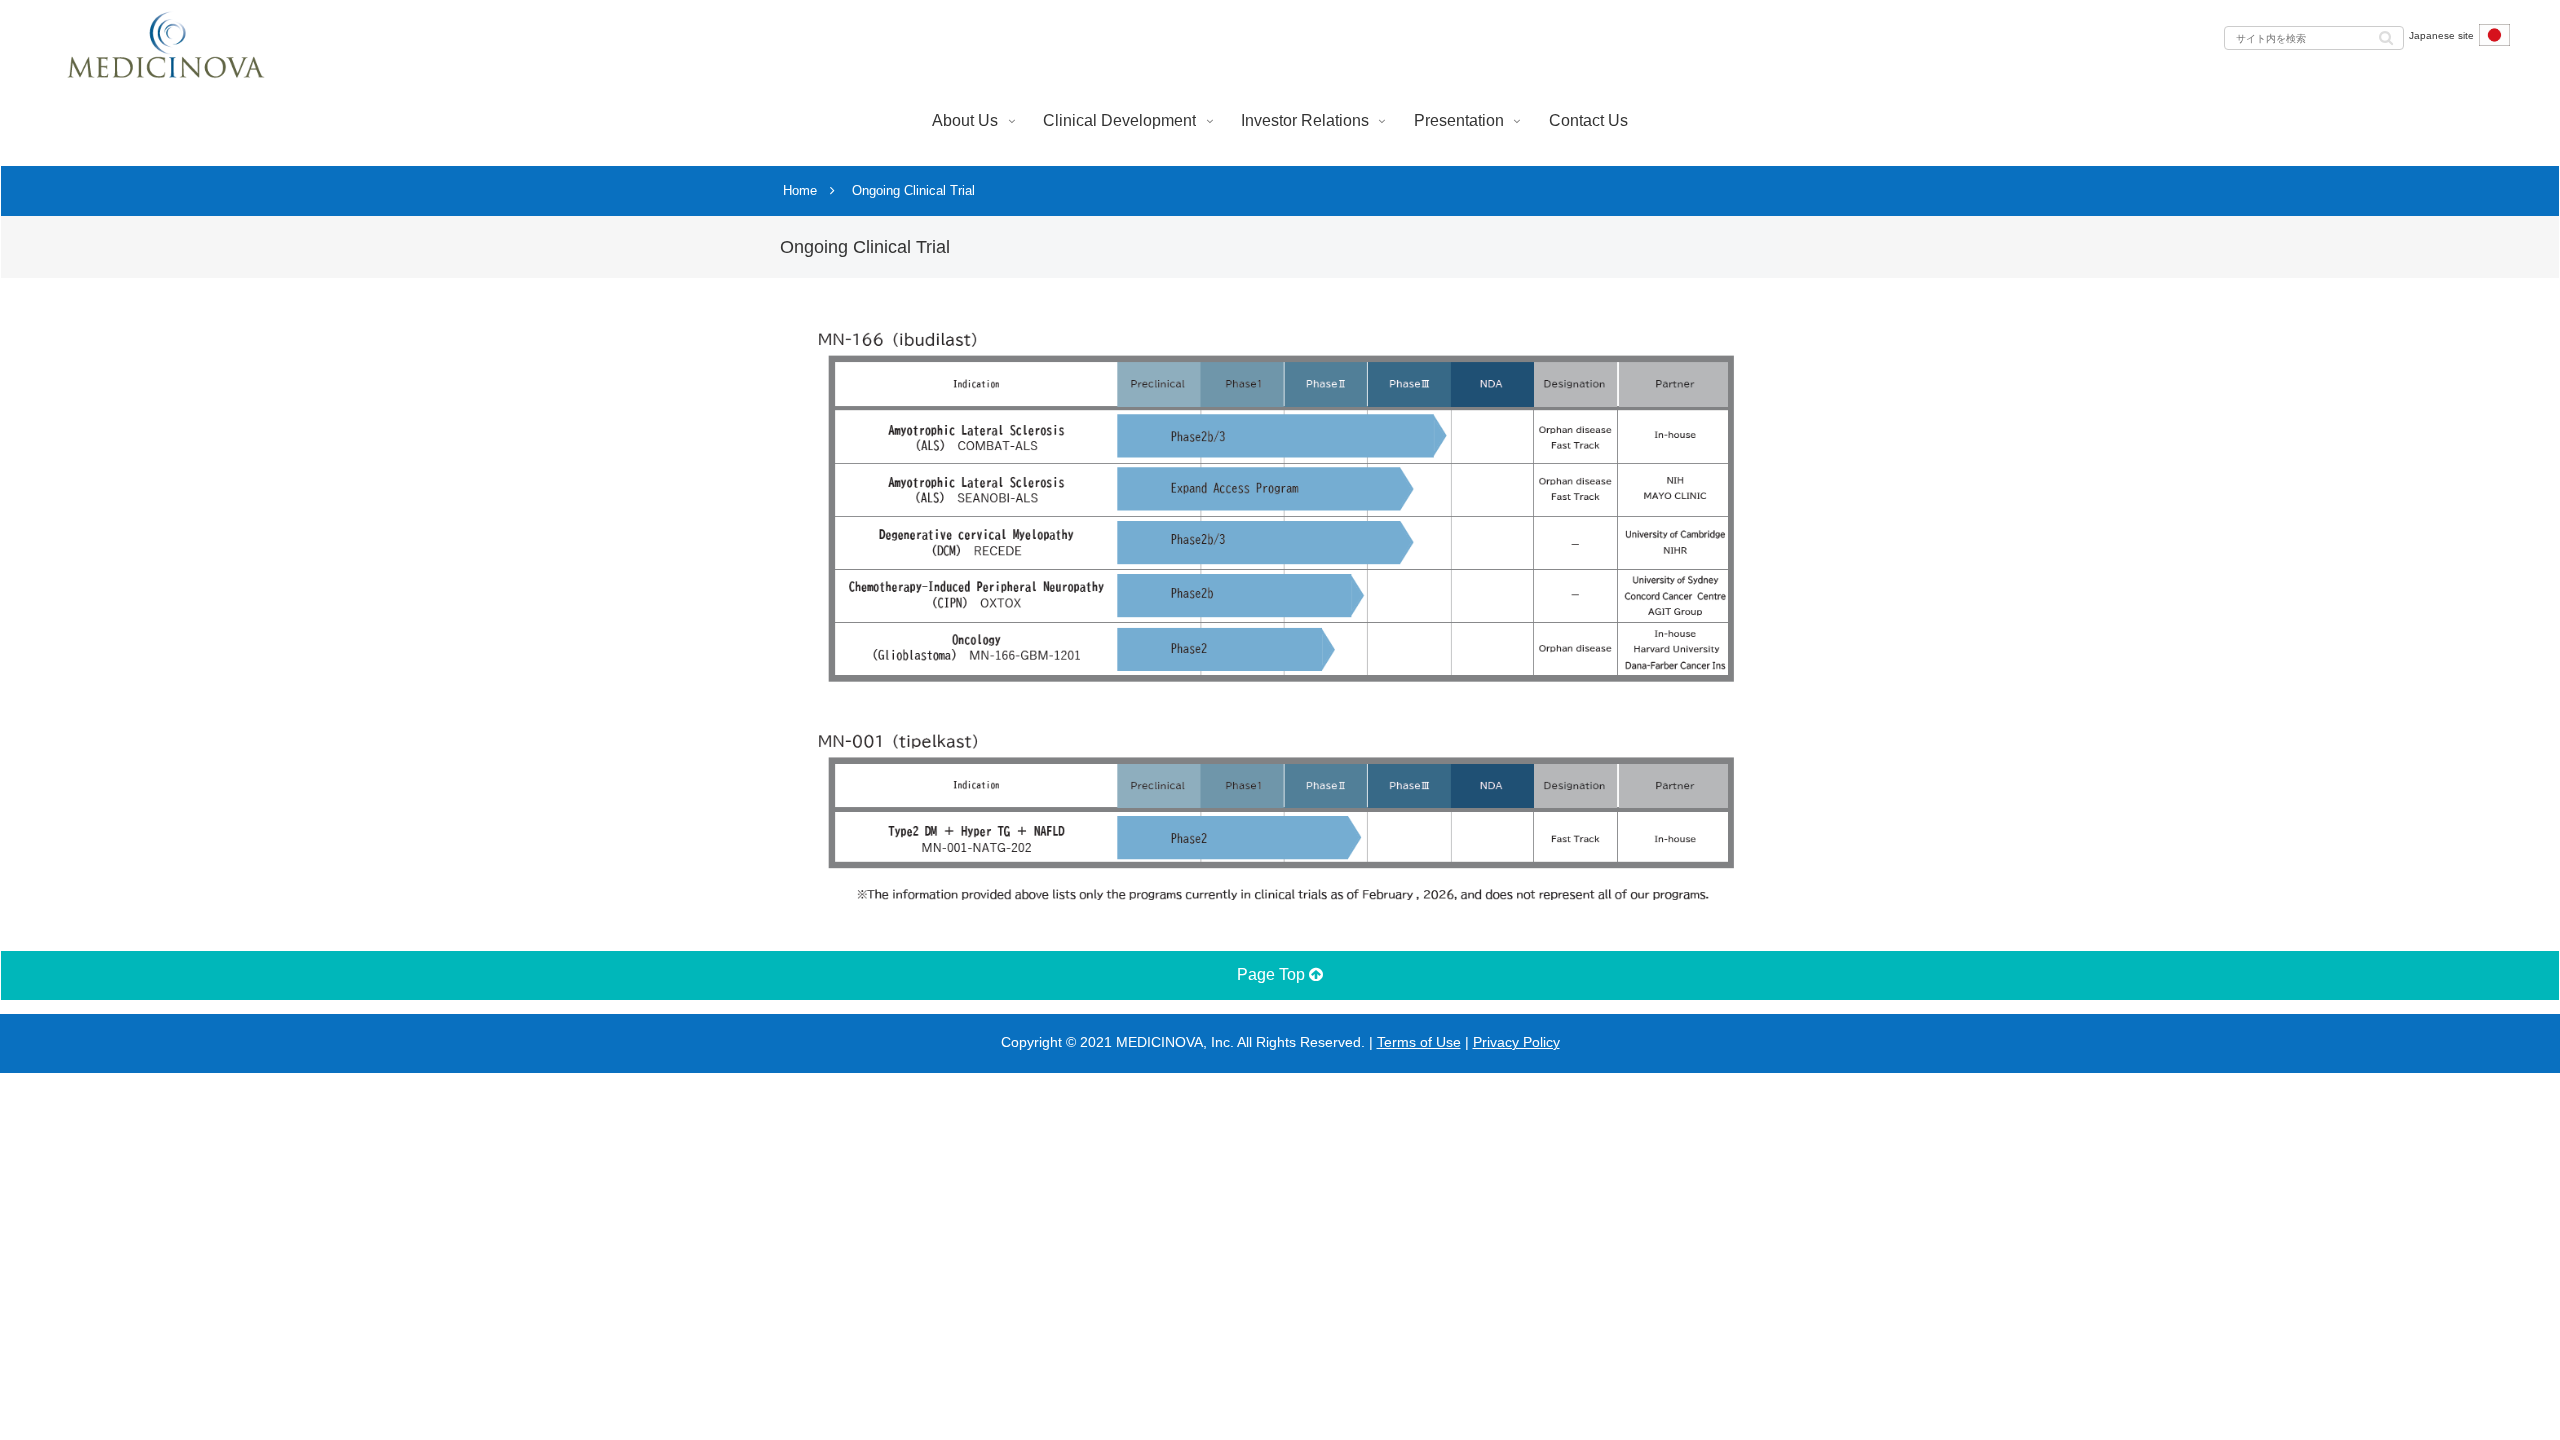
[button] (2386, 36)
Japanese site (2441, 35)
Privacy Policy (1516, 1042)
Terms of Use (1419, 1042)
